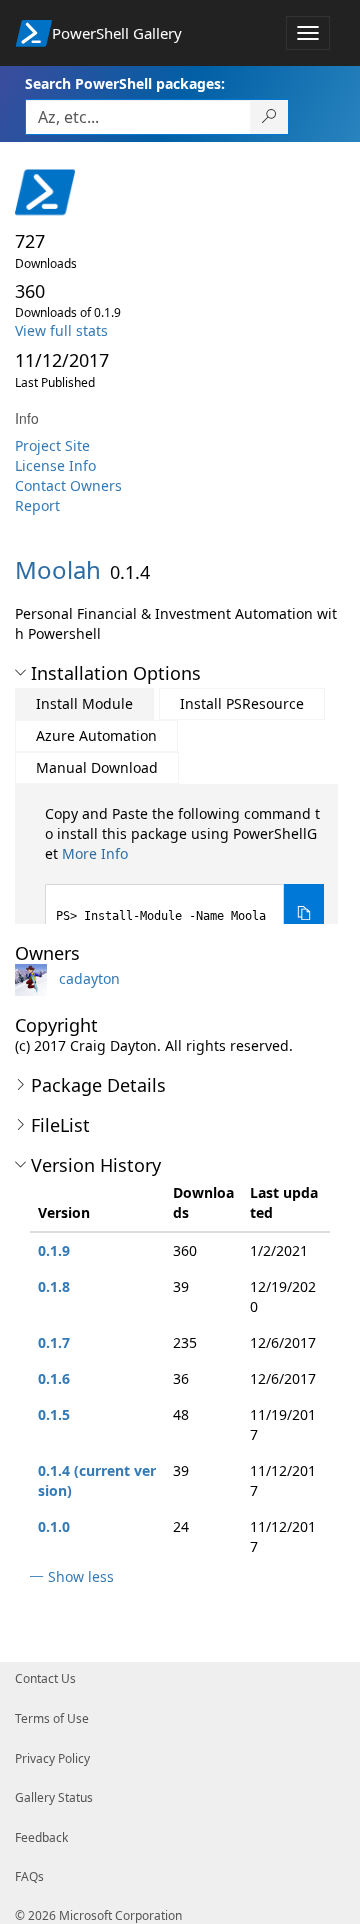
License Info (55, 465)
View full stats (61, 330)
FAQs (29, 1876)
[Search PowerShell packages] (269, 117)
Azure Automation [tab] (96, 735)
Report (37, 505)
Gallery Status (54, 1797)
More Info (95, 853)
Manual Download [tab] (97, 767)
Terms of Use (52, 1718)
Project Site (52, 445)
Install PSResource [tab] (242, 703)
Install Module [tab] (84, 703)
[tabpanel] (184, 873)
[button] (20, 673)
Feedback (41, 1837)
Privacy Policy (52, 1758)
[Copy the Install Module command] (304, 913)
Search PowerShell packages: (125, 83)
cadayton (89, 978)
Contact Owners (68, 485)
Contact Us (45, 1678)
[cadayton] (35, 978)
